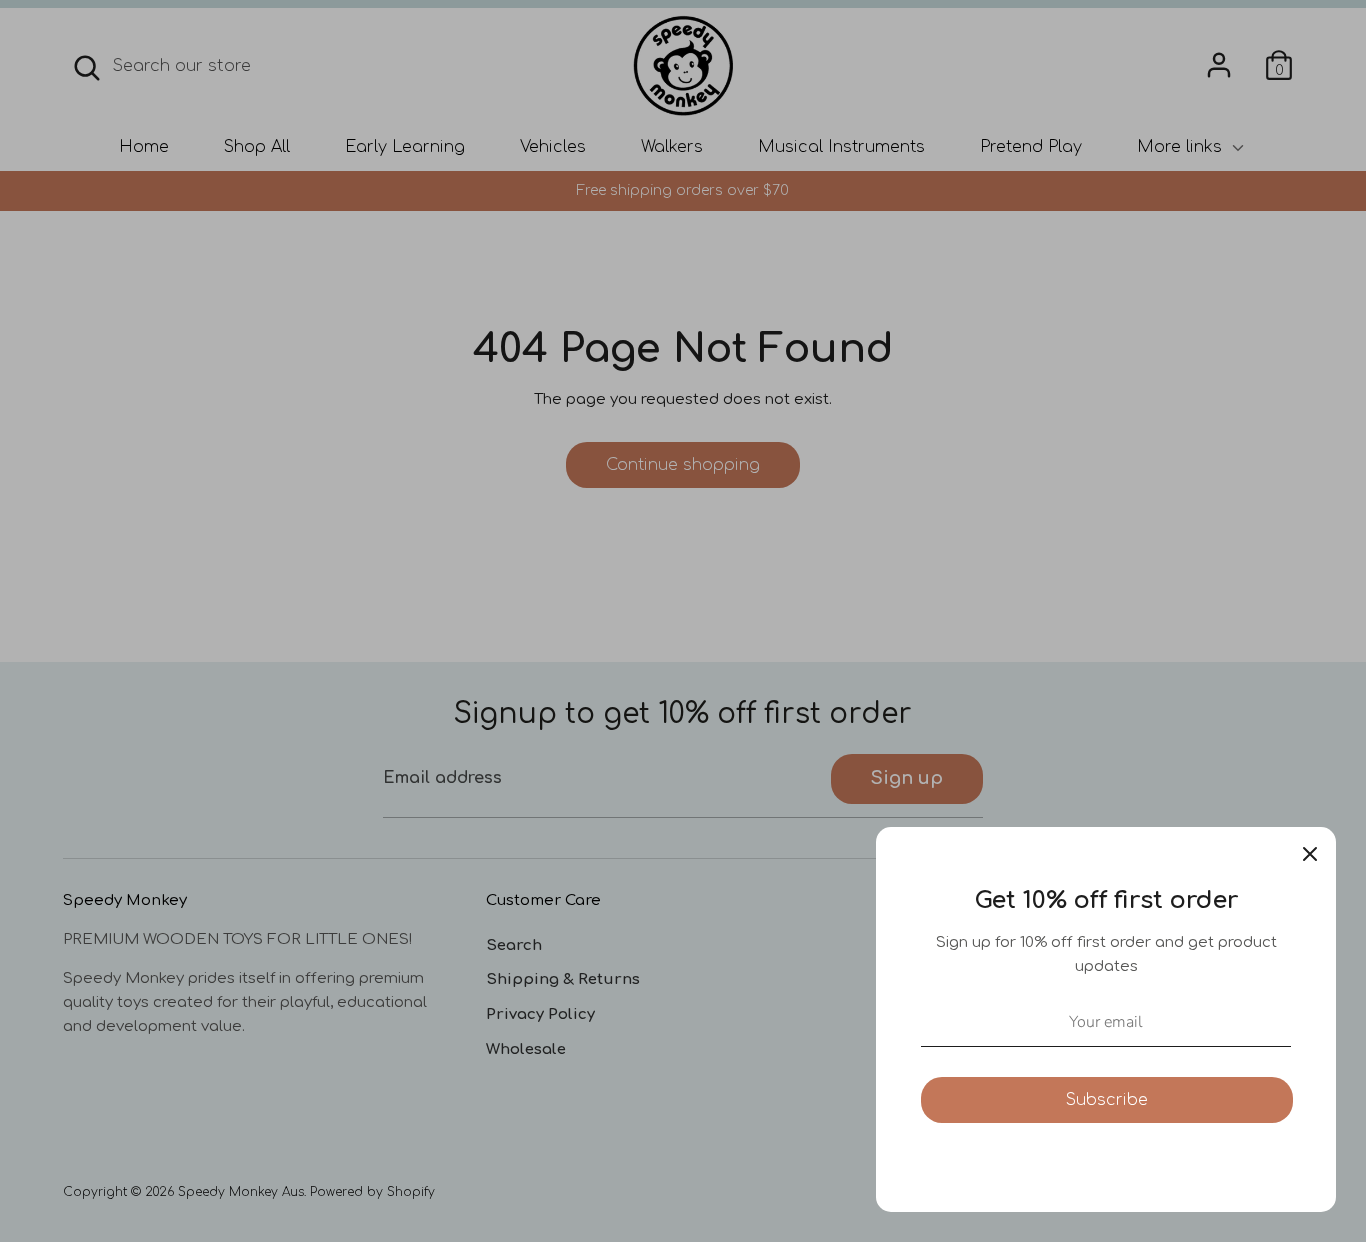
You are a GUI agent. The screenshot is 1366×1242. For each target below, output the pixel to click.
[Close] (1310, 853)
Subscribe (1107, 1100)
